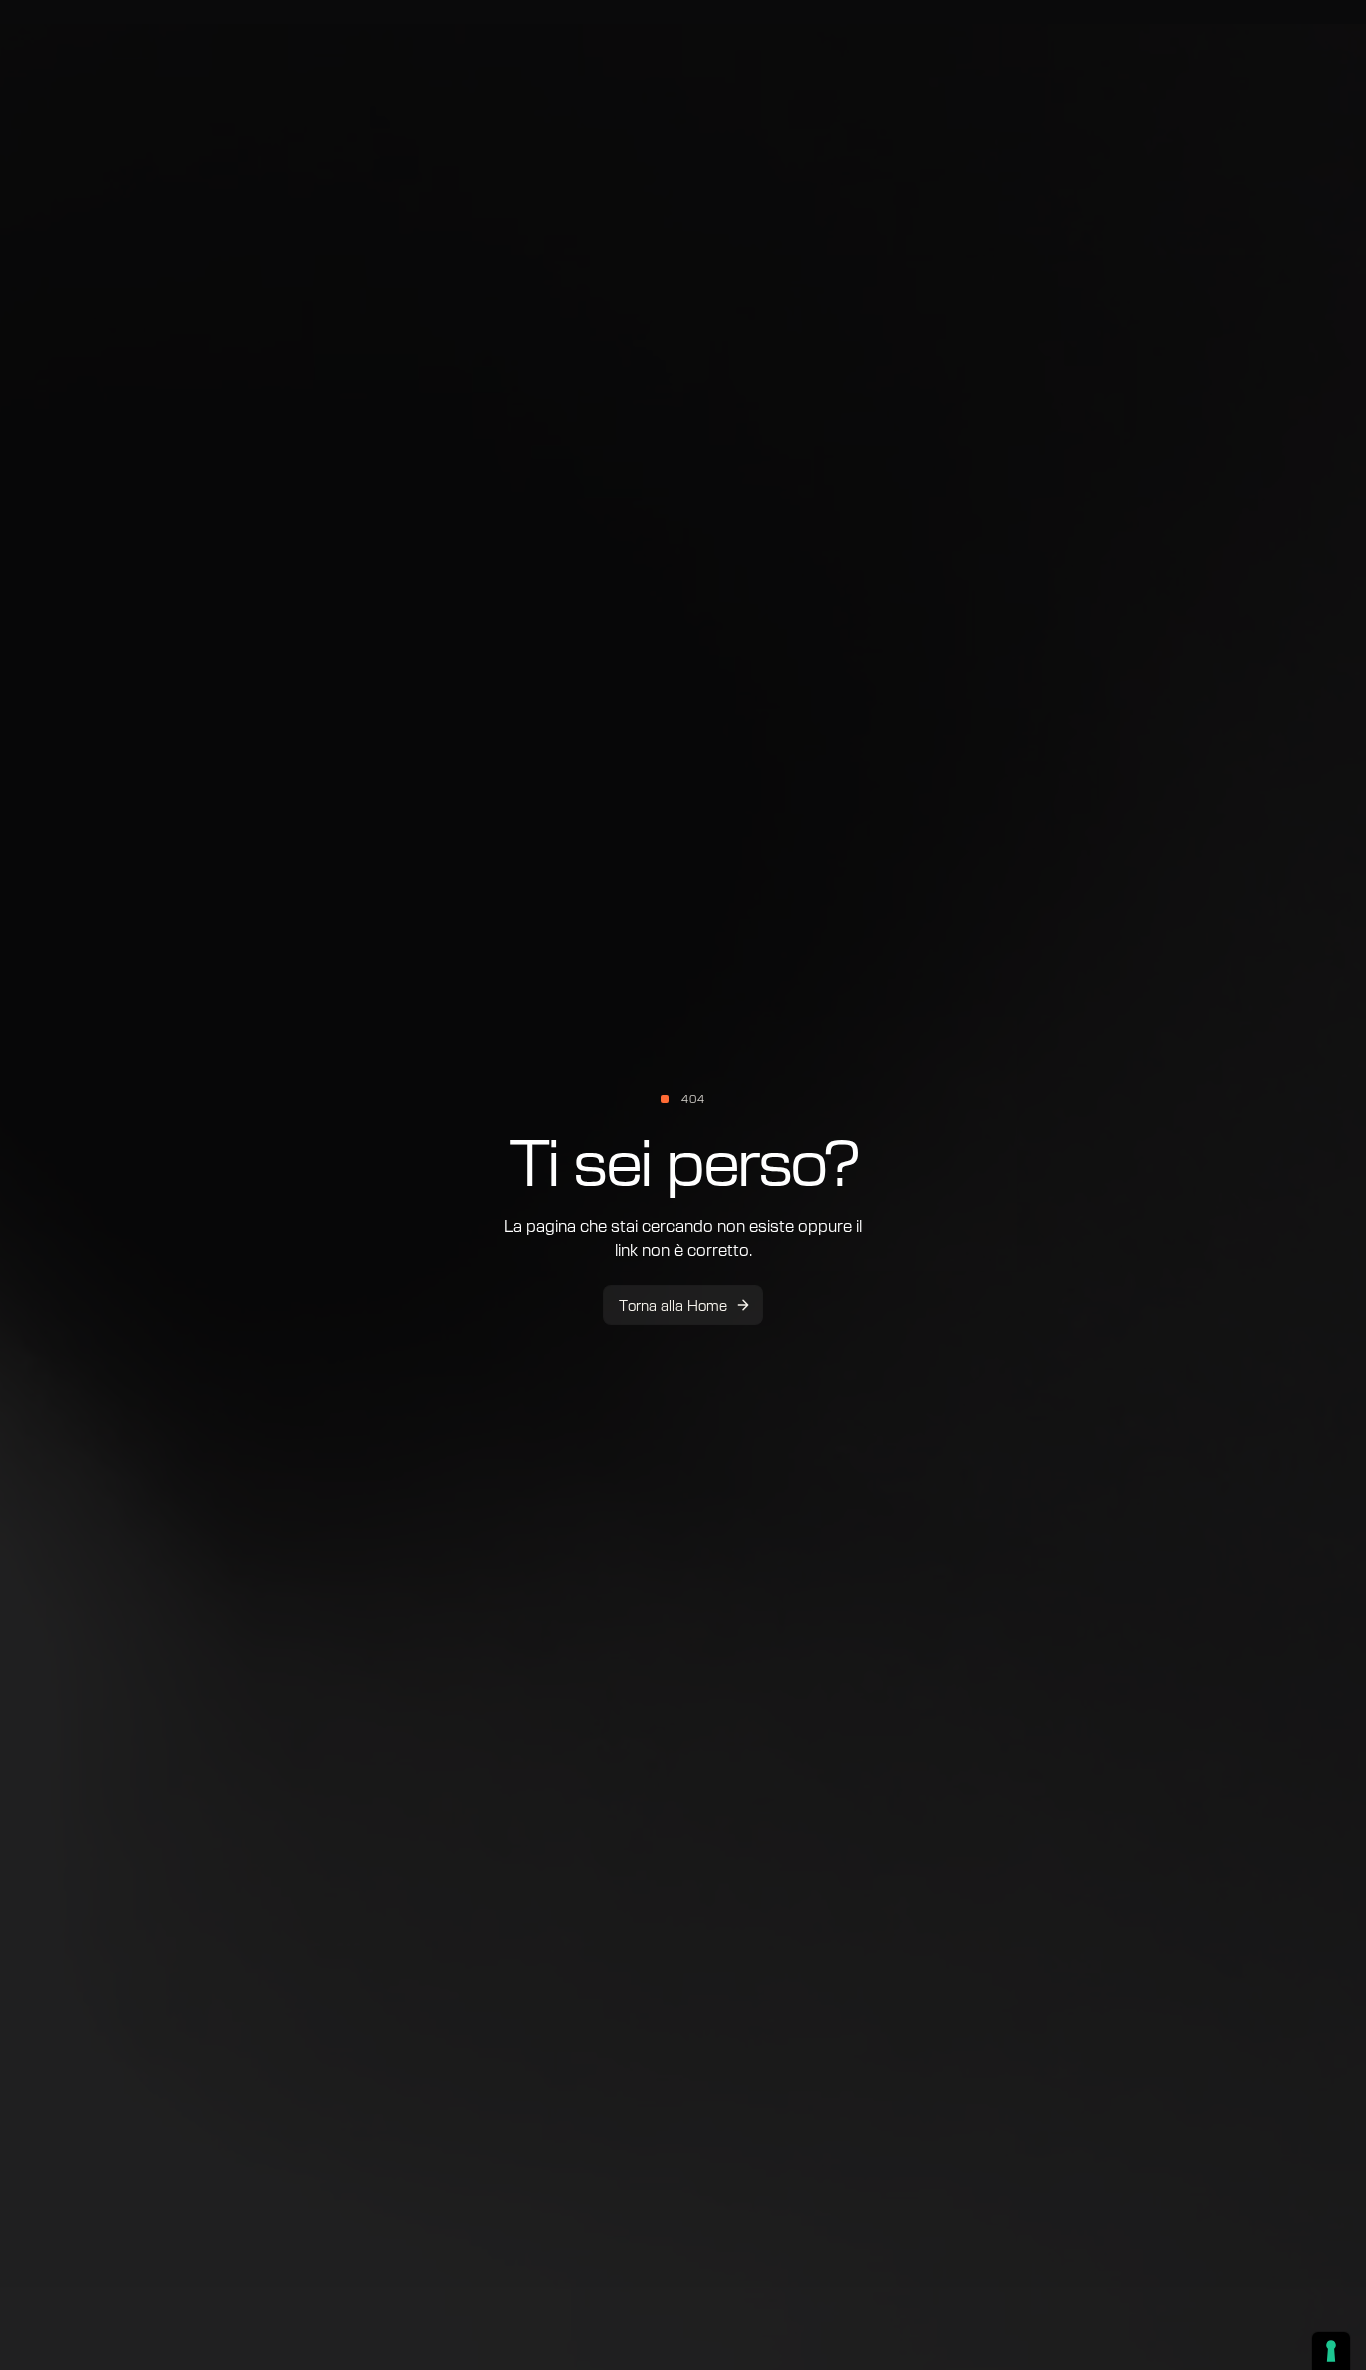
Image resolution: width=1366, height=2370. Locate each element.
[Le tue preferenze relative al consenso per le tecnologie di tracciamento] (1331, 2351)
